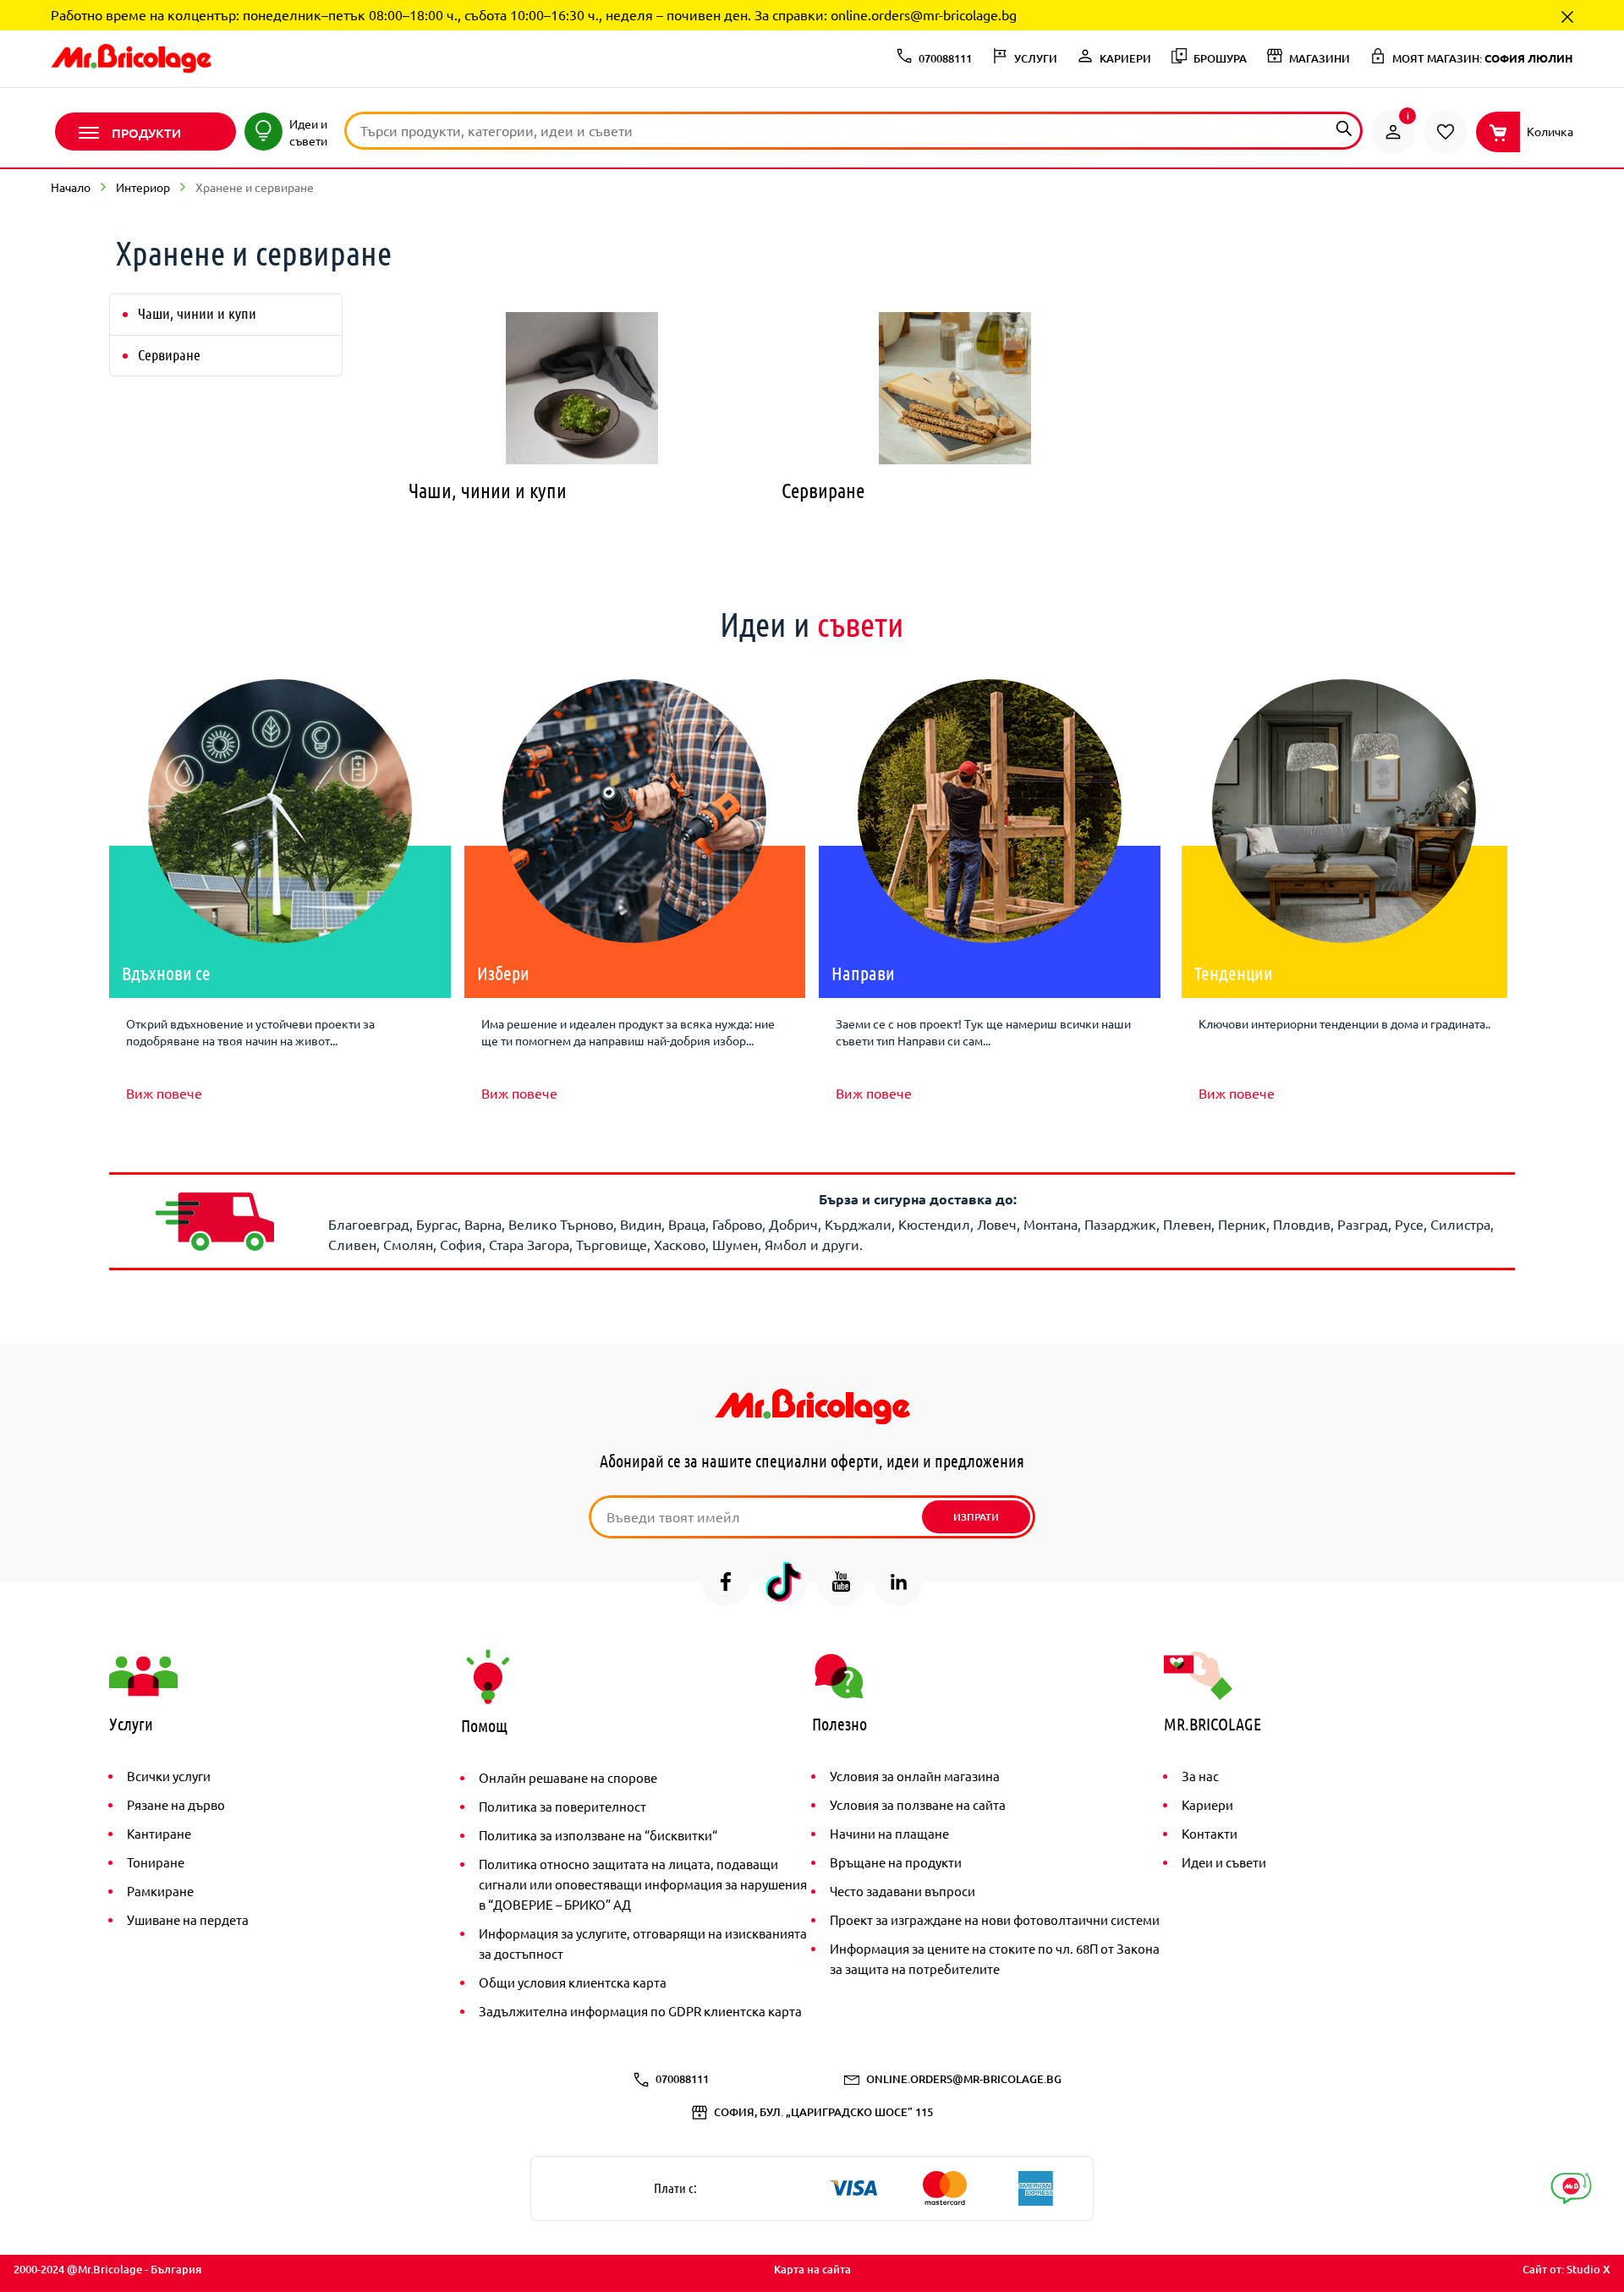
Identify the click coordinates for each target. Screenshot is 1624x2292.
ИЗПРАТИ (976, 1517)
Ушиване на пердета (188, 1919)
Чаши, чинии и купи (197, 313)
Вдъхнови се (166, 973)
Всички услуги (169, 1776)
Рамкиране (160, 1891)
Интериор (143, 187)
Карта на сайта (812, 2269)
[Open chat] (1571, 2188)
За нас (1200, 1776)
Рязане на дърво (176, 1804)
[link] (1393, 132)
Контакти (1210, 1833)
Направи (863, 973)
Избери (503, 973)
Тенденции (1234, 973)
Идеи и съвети (1224, 1862)
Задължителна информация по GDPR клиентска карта (640, 2011)
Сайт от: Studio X (1566, 2269)
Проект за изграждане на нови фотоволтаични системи (995, 1919)
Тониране (156, 1862)
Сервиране (169, 354)
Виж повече (164, 1093)
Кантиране (159, 1833)
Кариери (1207, 1804)
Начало (71, 187)
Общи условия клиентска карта (573, 1982)
